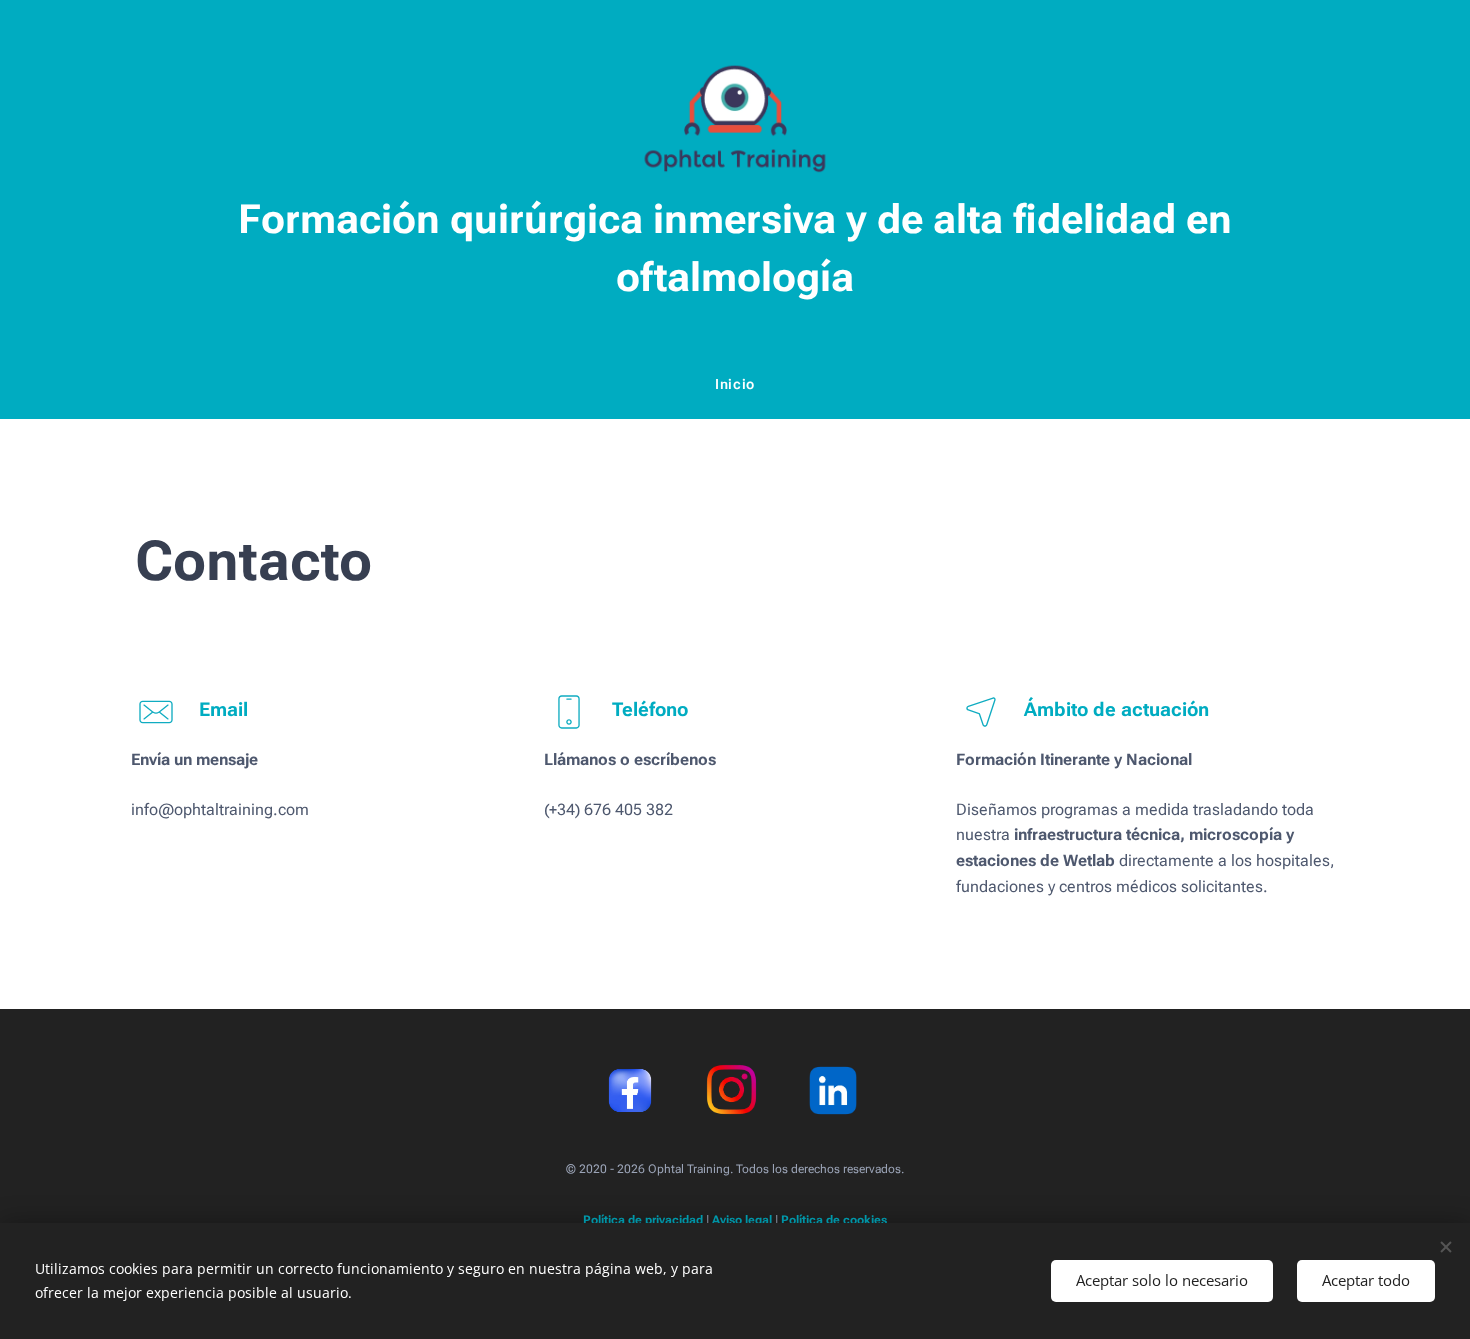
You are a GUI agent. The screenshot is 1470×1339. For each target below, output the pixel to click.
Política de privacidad (643, 1220)
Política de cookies (834, 1220)
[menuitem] (735, 384)
